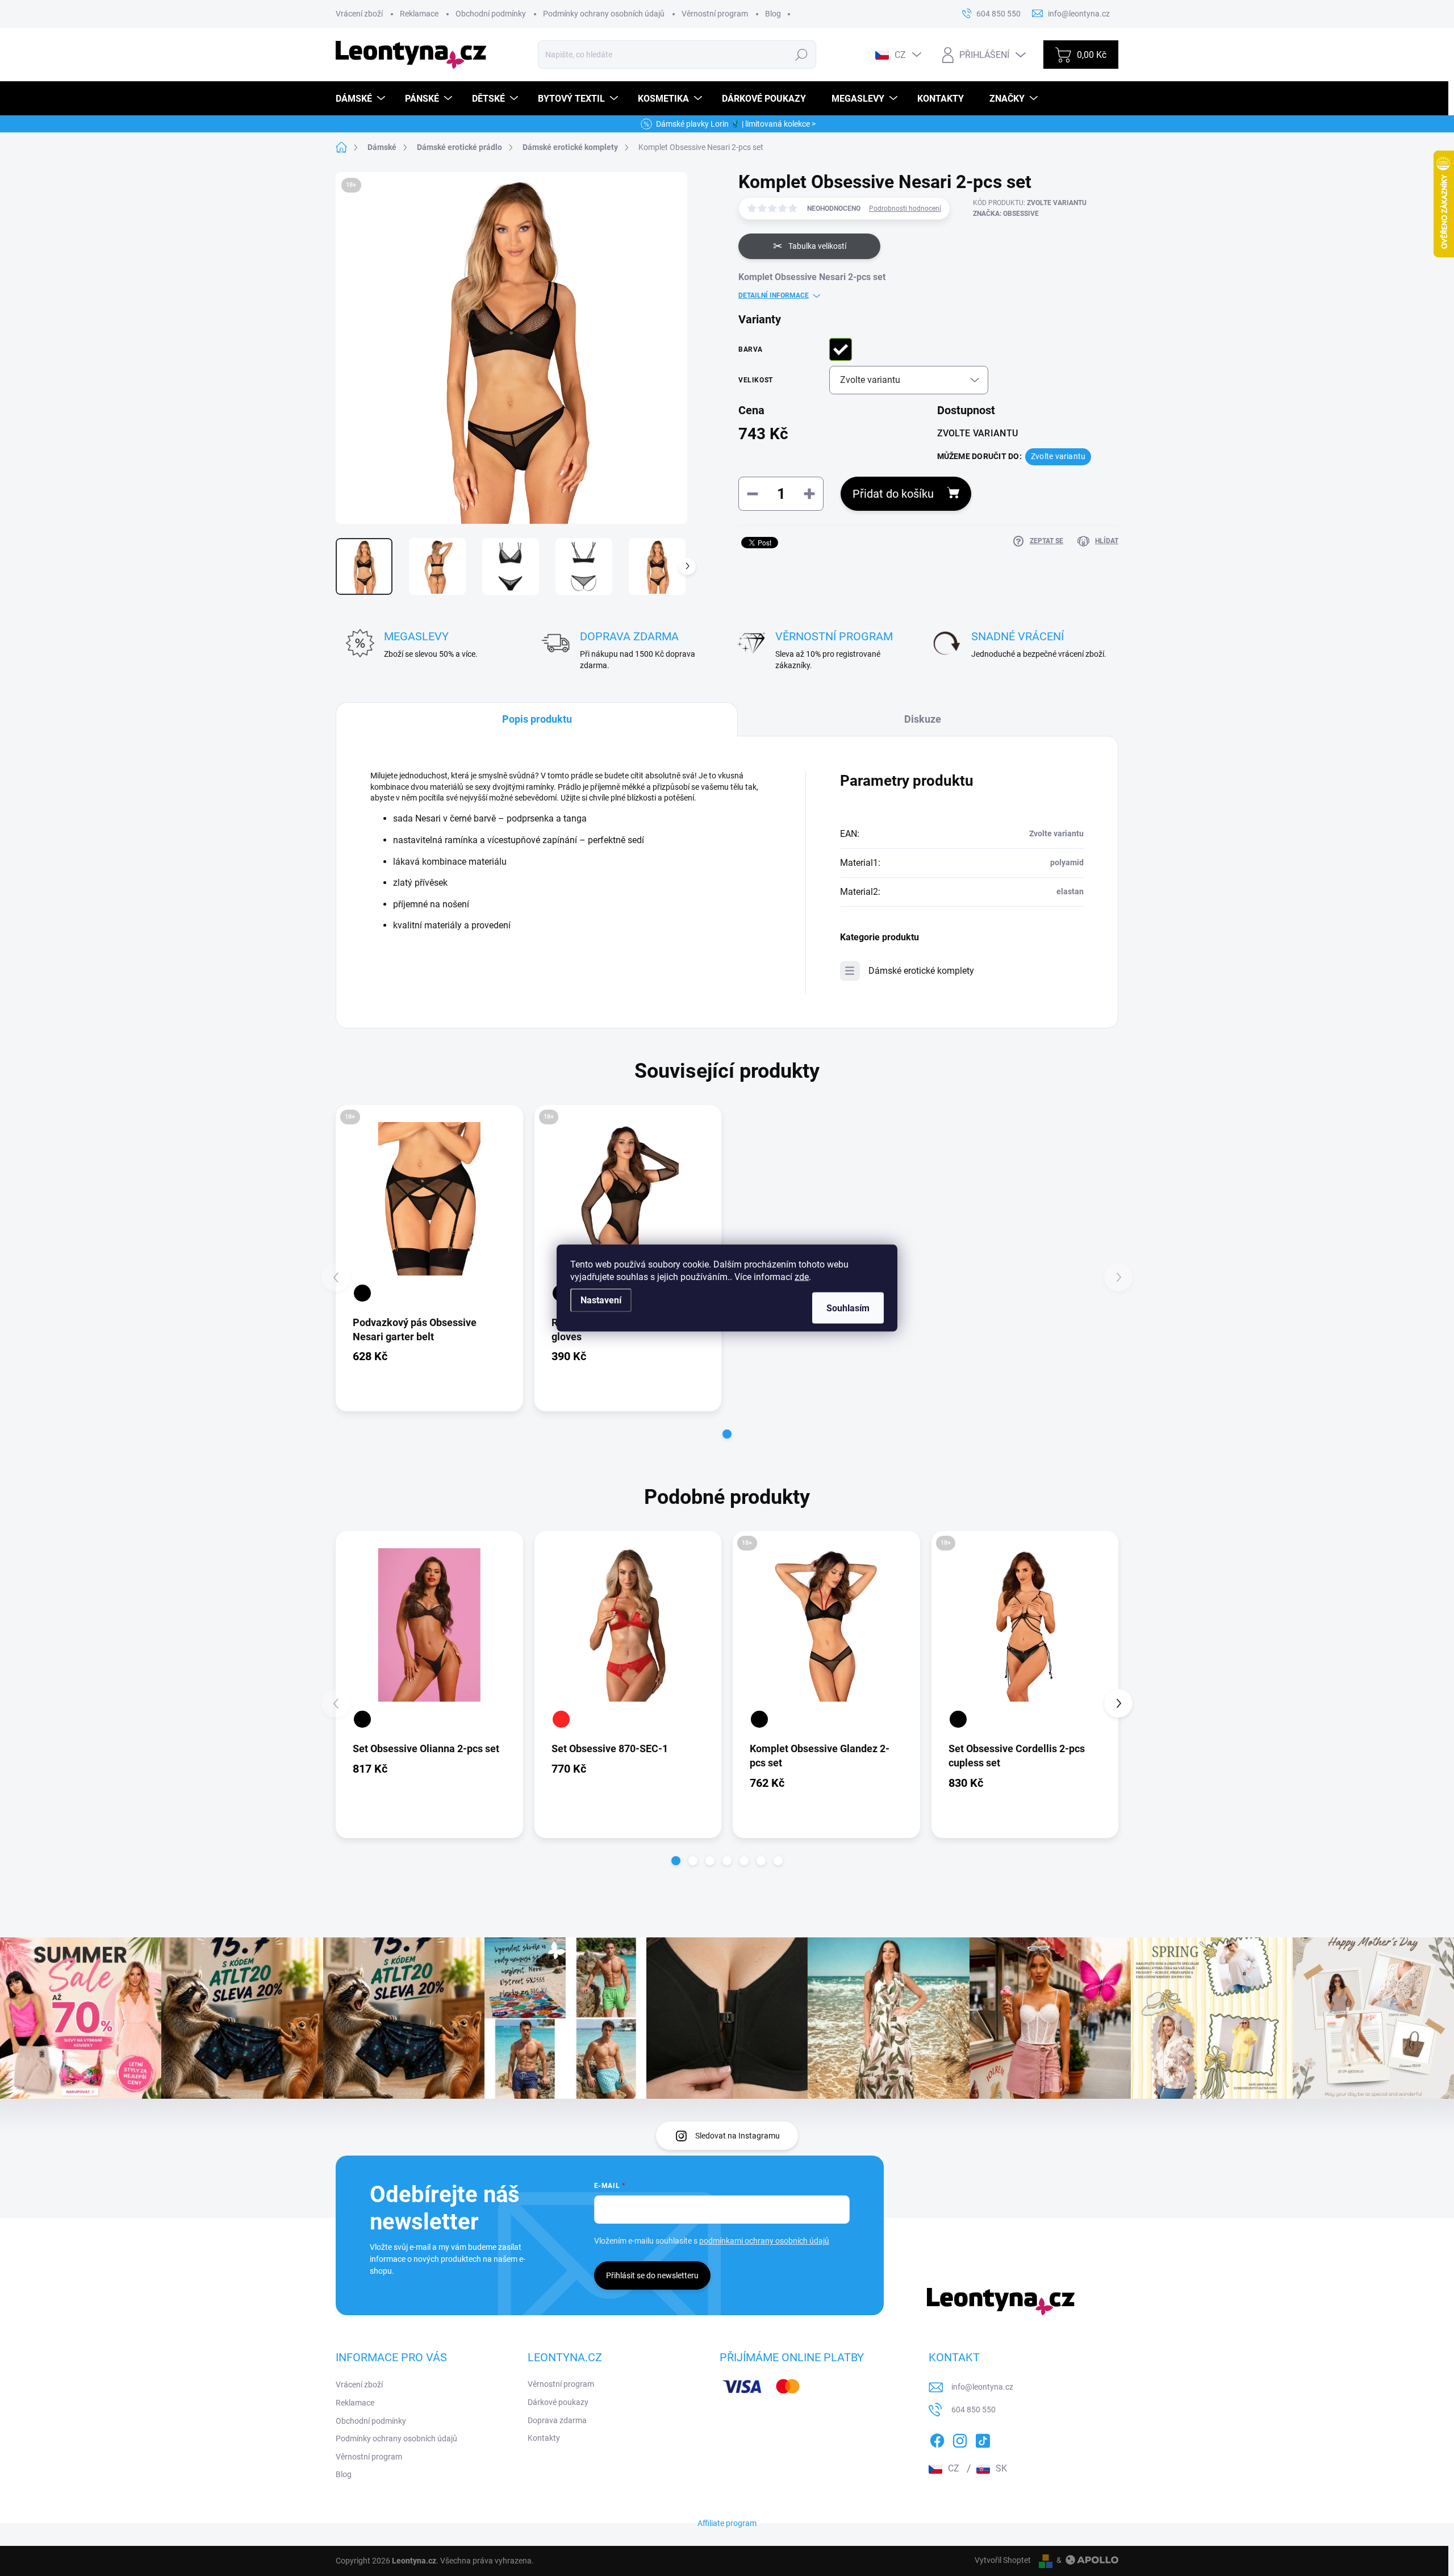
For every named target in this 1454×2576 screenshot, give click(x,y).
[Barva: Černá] (362, 1293)
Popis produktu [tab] (537, 719)
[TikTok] (983, 2439)
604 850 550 (973, 2410)
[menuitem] (362, 99)
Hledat (802, 55)
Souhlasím (848, 1308)
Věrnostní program (715, 14)
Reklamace (419, 14)
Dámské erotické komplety (921, 971)
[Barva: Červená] (561, 1719)
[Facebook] (937, 2439)
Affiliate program (727, 2523)
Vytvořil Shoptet (1003, 2560)
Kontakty (544, 2438)
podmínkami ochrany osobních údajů (764, 2241)
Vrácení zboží (359, 14)
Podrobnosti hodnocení (905, 209)
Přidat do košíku (893, 494)
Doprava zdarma (557, 2420)
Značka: (1006, 214)
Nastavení (601, 1300)
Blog (773, 14)
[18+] (429, 1199)
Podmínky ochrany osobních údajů (604, 14)
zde (802, 1277)
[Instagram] (960, 2439)
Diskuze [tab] (923, 719)
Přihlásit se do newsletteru (652, 2275)
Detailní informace (774, 295)
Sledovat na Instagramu (738, 2136)
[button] (727, 1434)
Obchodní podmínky (491, 14)
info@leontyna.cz (982, 2387)
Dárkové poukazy (558, 2402)
